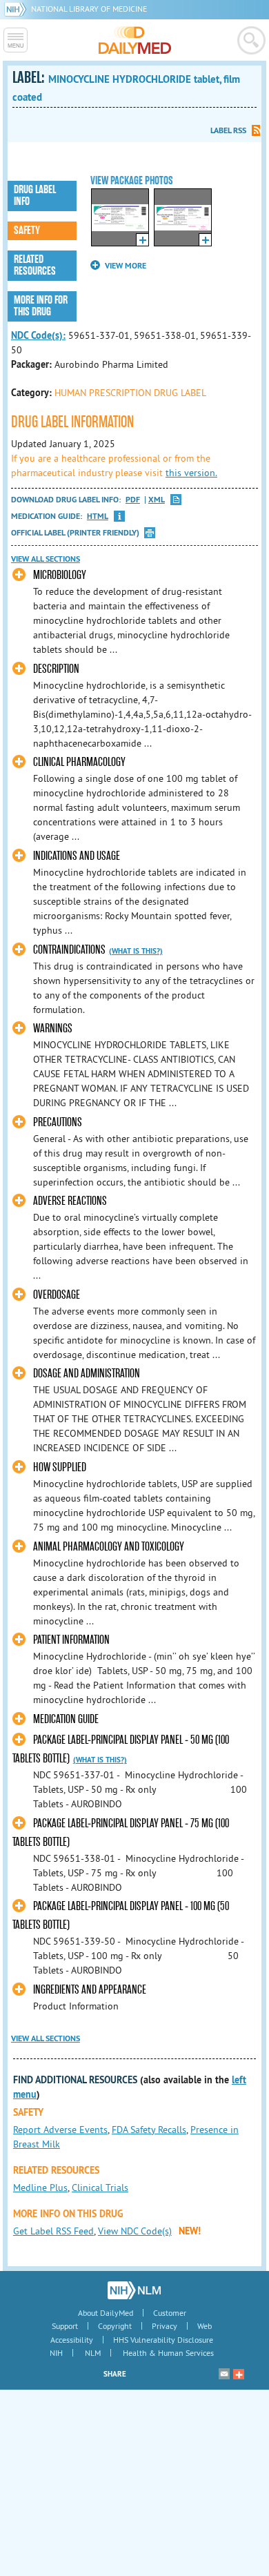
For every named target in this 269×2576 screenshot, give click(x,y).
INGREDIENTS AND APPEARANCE (90, 1990)
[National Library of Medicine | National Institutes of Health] (134, 2290)
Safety (27, 230)
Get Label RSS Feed (53, 2231)
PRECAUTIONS (58, 1122)
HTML (98, 517)
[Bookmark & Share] (239, 2374)
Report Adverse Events (60, 2130)
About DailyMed (106, 2313)
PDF (133, 500)
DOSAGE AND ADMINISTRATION (87, 1374)
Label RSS (228, 130)
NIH (56, 2353)
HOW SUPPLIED (60, 1467)
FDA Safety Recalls (149, 2130)
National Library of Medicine (89, 9)
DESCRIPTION (56, 669)
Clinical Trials (100, 2187)
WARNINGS (53, 1029)
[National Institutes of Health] (18, 9)
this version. (191, 473)
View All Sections (46, 559)
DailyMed (135, 40)
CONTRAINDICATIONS (69, 950)
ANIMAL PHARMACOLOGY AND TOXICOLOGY (109, 1547)
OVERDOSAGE (57, 1295)
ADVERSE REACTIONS (70, 1201)
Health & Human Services (168, 2353)
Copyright (115, 2326)
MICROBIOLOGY (60, 575)
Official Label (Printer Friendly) (75, 533)
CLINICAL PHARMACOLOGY (79, 762)
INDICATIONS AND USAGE (77, 856)
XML (157, 500)
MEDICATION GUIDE (66, 1719)
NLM (93, 2353)
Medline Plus (40, 2187)
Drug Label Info (35, 196)
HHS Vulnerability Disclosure (163, 2340)
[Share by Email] (224, 2374)
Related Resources (35, 265)
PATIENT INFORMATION (71, 1640)
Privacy (165, 2326)
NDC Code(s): (38, 335)
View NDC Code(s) (135, 2231)
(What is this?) (136, 951)
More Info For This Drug (41, 306)
